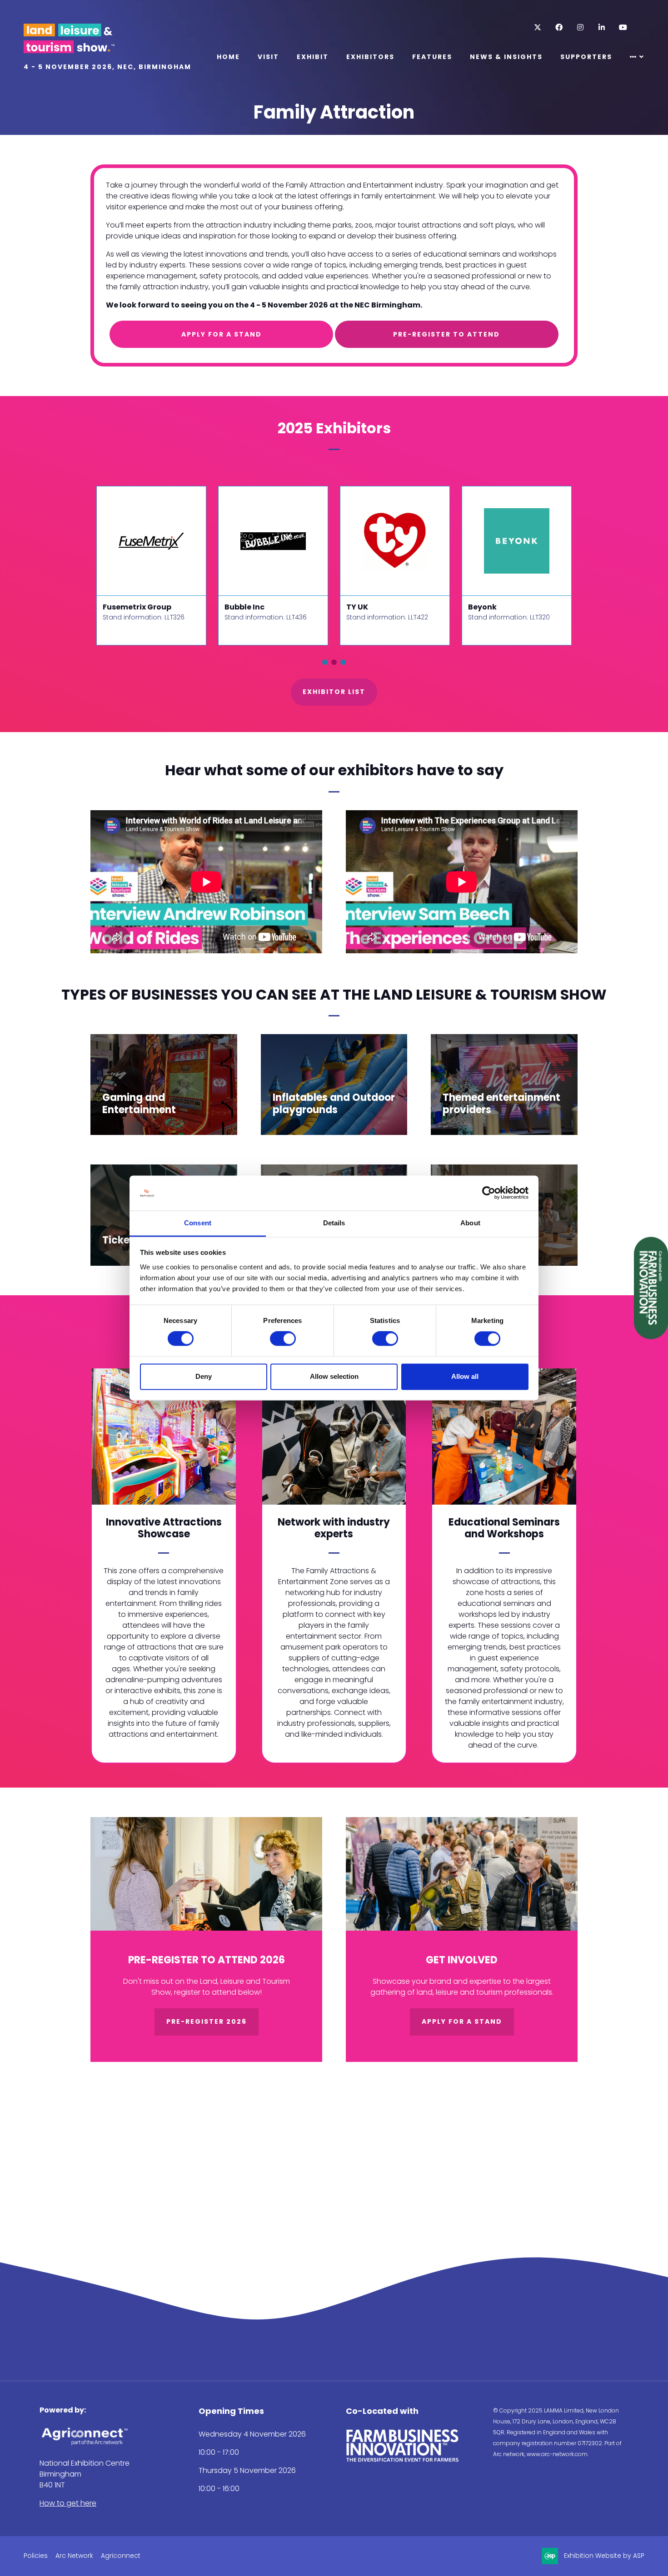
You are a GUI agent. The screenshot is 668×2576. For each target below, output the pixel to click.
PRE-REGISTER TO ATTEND (446, 334)
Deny (204, 1376)
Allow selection (334, 1376)
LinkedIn (601, 27)
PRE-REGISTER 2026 (207, 2021)
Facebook (559, 27)
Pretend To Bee (253, 607)
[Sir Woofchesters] (395, 541)
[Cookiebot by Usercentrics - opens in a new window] (489, 1193)
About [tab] (470, 1223)
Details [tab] (334, 1223)
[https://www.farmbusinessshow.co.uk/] (403, 2460)
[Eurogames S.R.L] (151, 541)
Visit (268, 57)
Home (228, 57)
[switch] (283, 1339)
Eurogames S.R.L (134, 607)
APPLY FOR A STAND (222, 334)
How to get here (68, 2503)
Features (432, 57)
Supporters (586, 57)
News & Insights (506, 57)
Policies (36, 2556)
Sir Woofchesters (379, 607)
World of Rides (496, 607)
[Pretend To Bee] (273, 541)
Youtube (623, 27)
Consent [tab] (198, 1223)
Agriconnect (121, 2556)
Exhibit (313, 57)
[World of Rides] (517, 541)
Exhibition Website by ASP (604, 2556)
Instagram (580, 27)
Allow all (465, 1376)
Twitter (537, 27)
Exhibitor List (334, 692)
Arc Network (74, 2556)
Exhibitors (370, 57)
